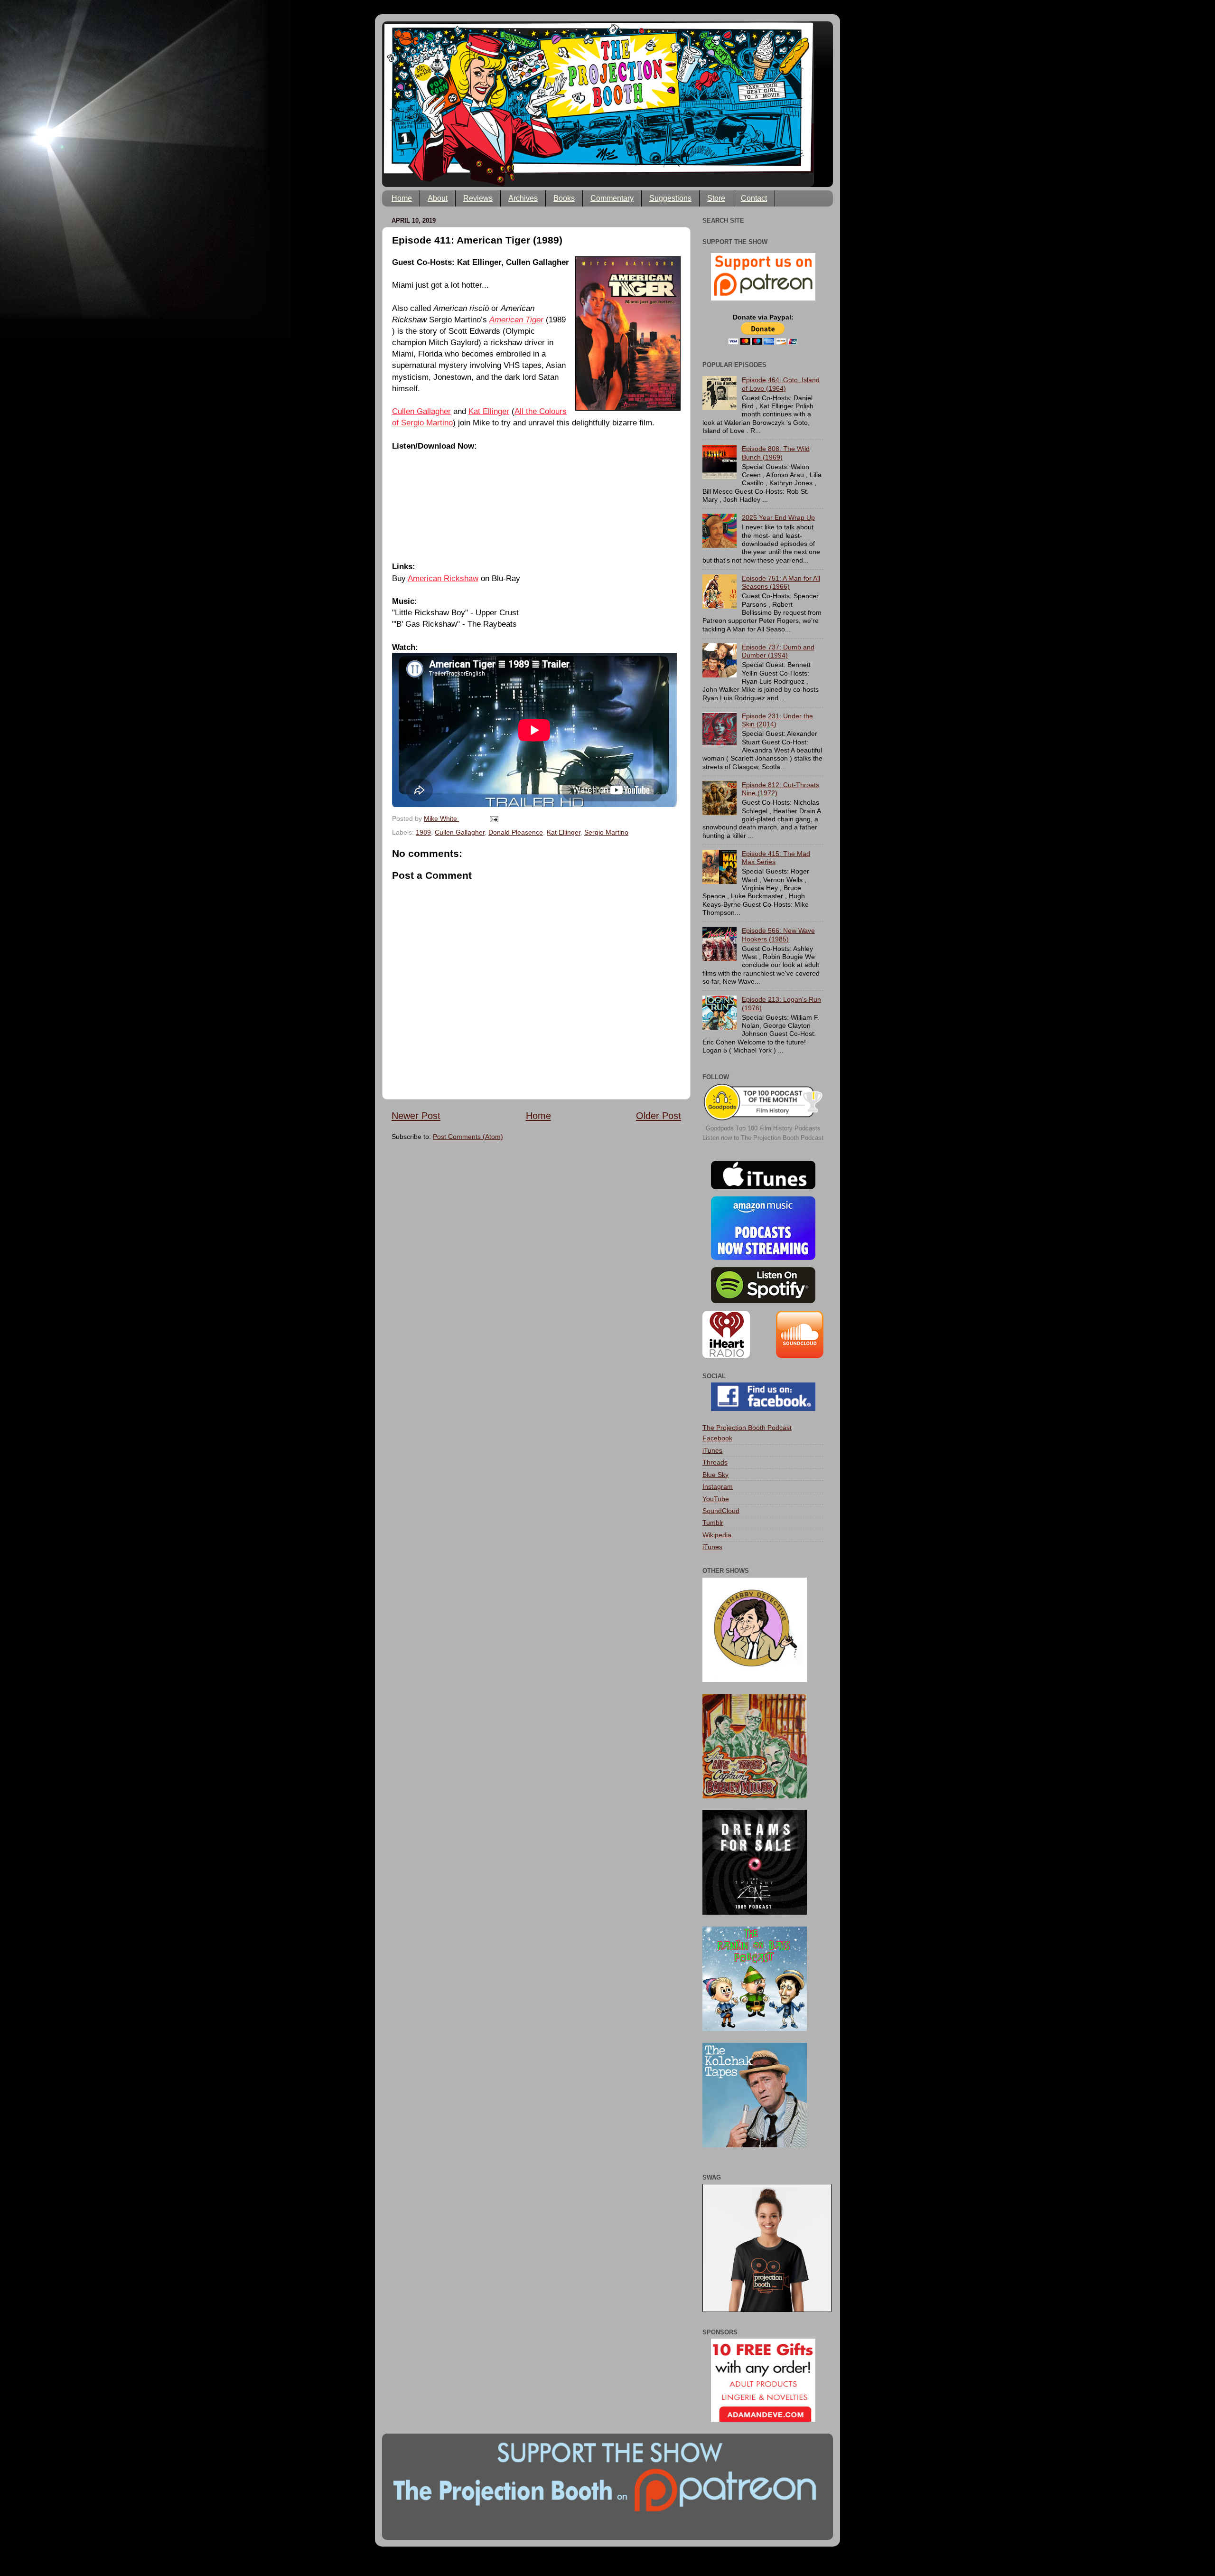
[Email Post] (493, 818)
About (438, 198)
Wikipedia (717, 1535)
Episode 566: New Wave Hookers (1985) (778, 935)
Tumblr (713, 1523)
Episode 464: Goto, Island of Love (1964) (781, 384)
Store (716, 198)
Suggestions (670, 198)
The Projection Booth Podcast (747, 1428)
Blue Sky (715, 1475)
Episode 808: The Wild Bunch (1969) (776, 453)
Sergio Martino (606, 832)
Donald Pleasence (516, 832)
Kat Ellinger (489, 411)
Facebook (717, 1438)
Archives (523, 198)
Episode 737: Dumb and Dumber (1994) (778, 651)
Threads (715, 1462)
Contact (754, 198)
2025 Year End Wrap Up (778, 517)
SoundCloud (721, 1511)
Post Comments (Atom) (468, 1137)
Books (564, 198)
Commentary (612, 198)
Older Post (659, 1116)
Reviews (478, 198)
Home (402, 198)
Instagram (718, 1486)
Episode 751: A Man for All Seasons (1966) (781, 582)
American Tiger (516, 320)
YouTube (716, 1499)
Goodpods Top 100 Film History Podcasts (763, 1128)
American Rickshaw (443, 578)
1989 (423, 832)
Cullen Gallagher (421, 411)
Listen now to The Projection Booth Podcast (763, 1138)
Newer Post (416, 1116)
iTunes (712, 1450)
